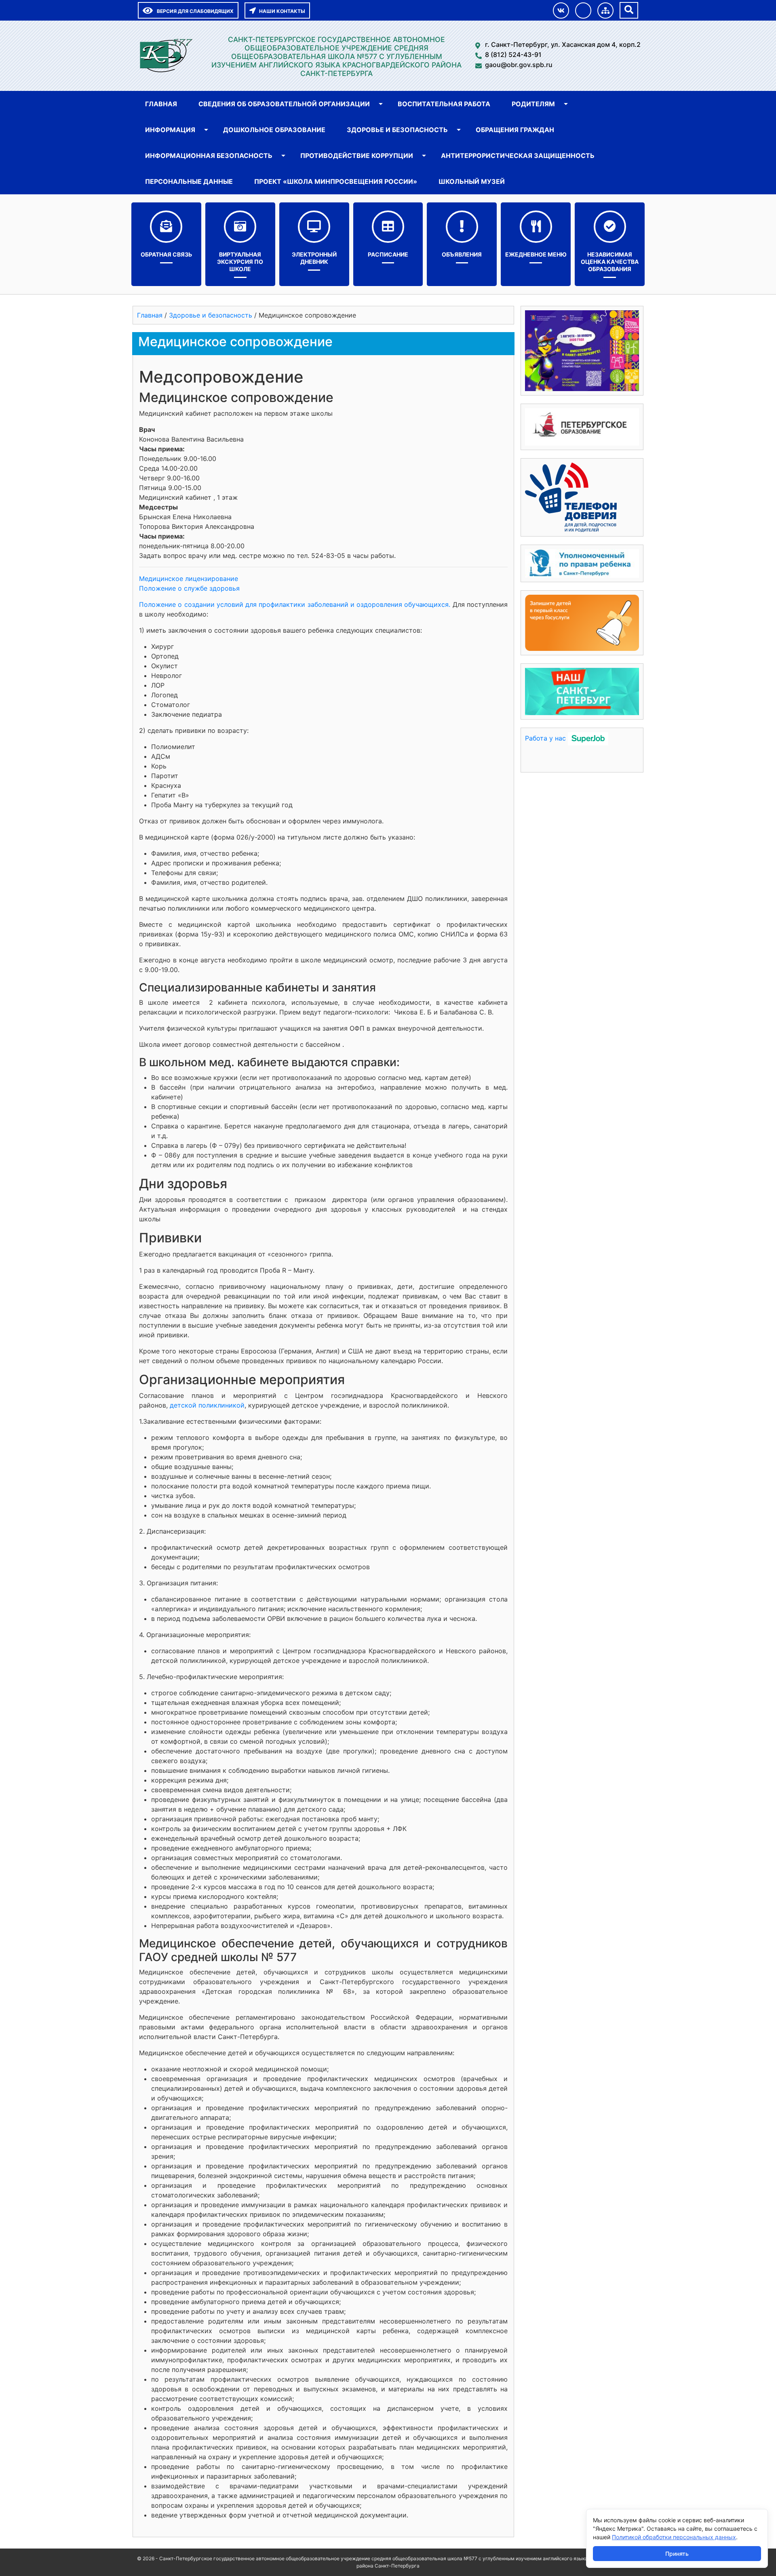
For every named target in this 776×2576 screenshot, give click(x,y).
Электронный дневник (314, 258)
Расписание (388, 254)
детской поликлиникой (207, 1405)
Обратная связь (166, 254)
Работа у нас (545, 738)
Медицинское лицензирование (189, 579)
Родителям (533, 104)
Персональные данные (189, 181)
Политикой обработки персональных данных (674, 2537)
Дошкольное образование (274, 130)
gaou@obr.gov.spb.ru (519, 65)
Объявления (462, 254)
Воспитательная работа (444, 104)
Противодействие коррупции (357, 156)
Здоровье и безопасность (397, 130)
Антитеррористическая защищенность (518, 156)
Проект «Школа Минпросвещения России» (336, 181)
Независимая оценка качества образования (610, 262)
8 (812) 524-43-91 (513, 55)
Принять (677, 2554)
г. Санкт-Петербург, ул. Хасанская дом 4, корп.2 (563, 44)
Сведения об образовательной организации (284, 104)
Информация (170, 130)
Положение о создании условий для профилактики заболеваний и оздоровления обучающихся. (296, 604)
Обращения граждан (515, 130)
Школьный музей (472, 181)
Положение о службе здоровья (189, 588)
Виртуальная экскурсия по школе (240, 262)
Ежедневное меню (536, 254)
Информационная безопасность (209, 156)
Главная (161, 104)
